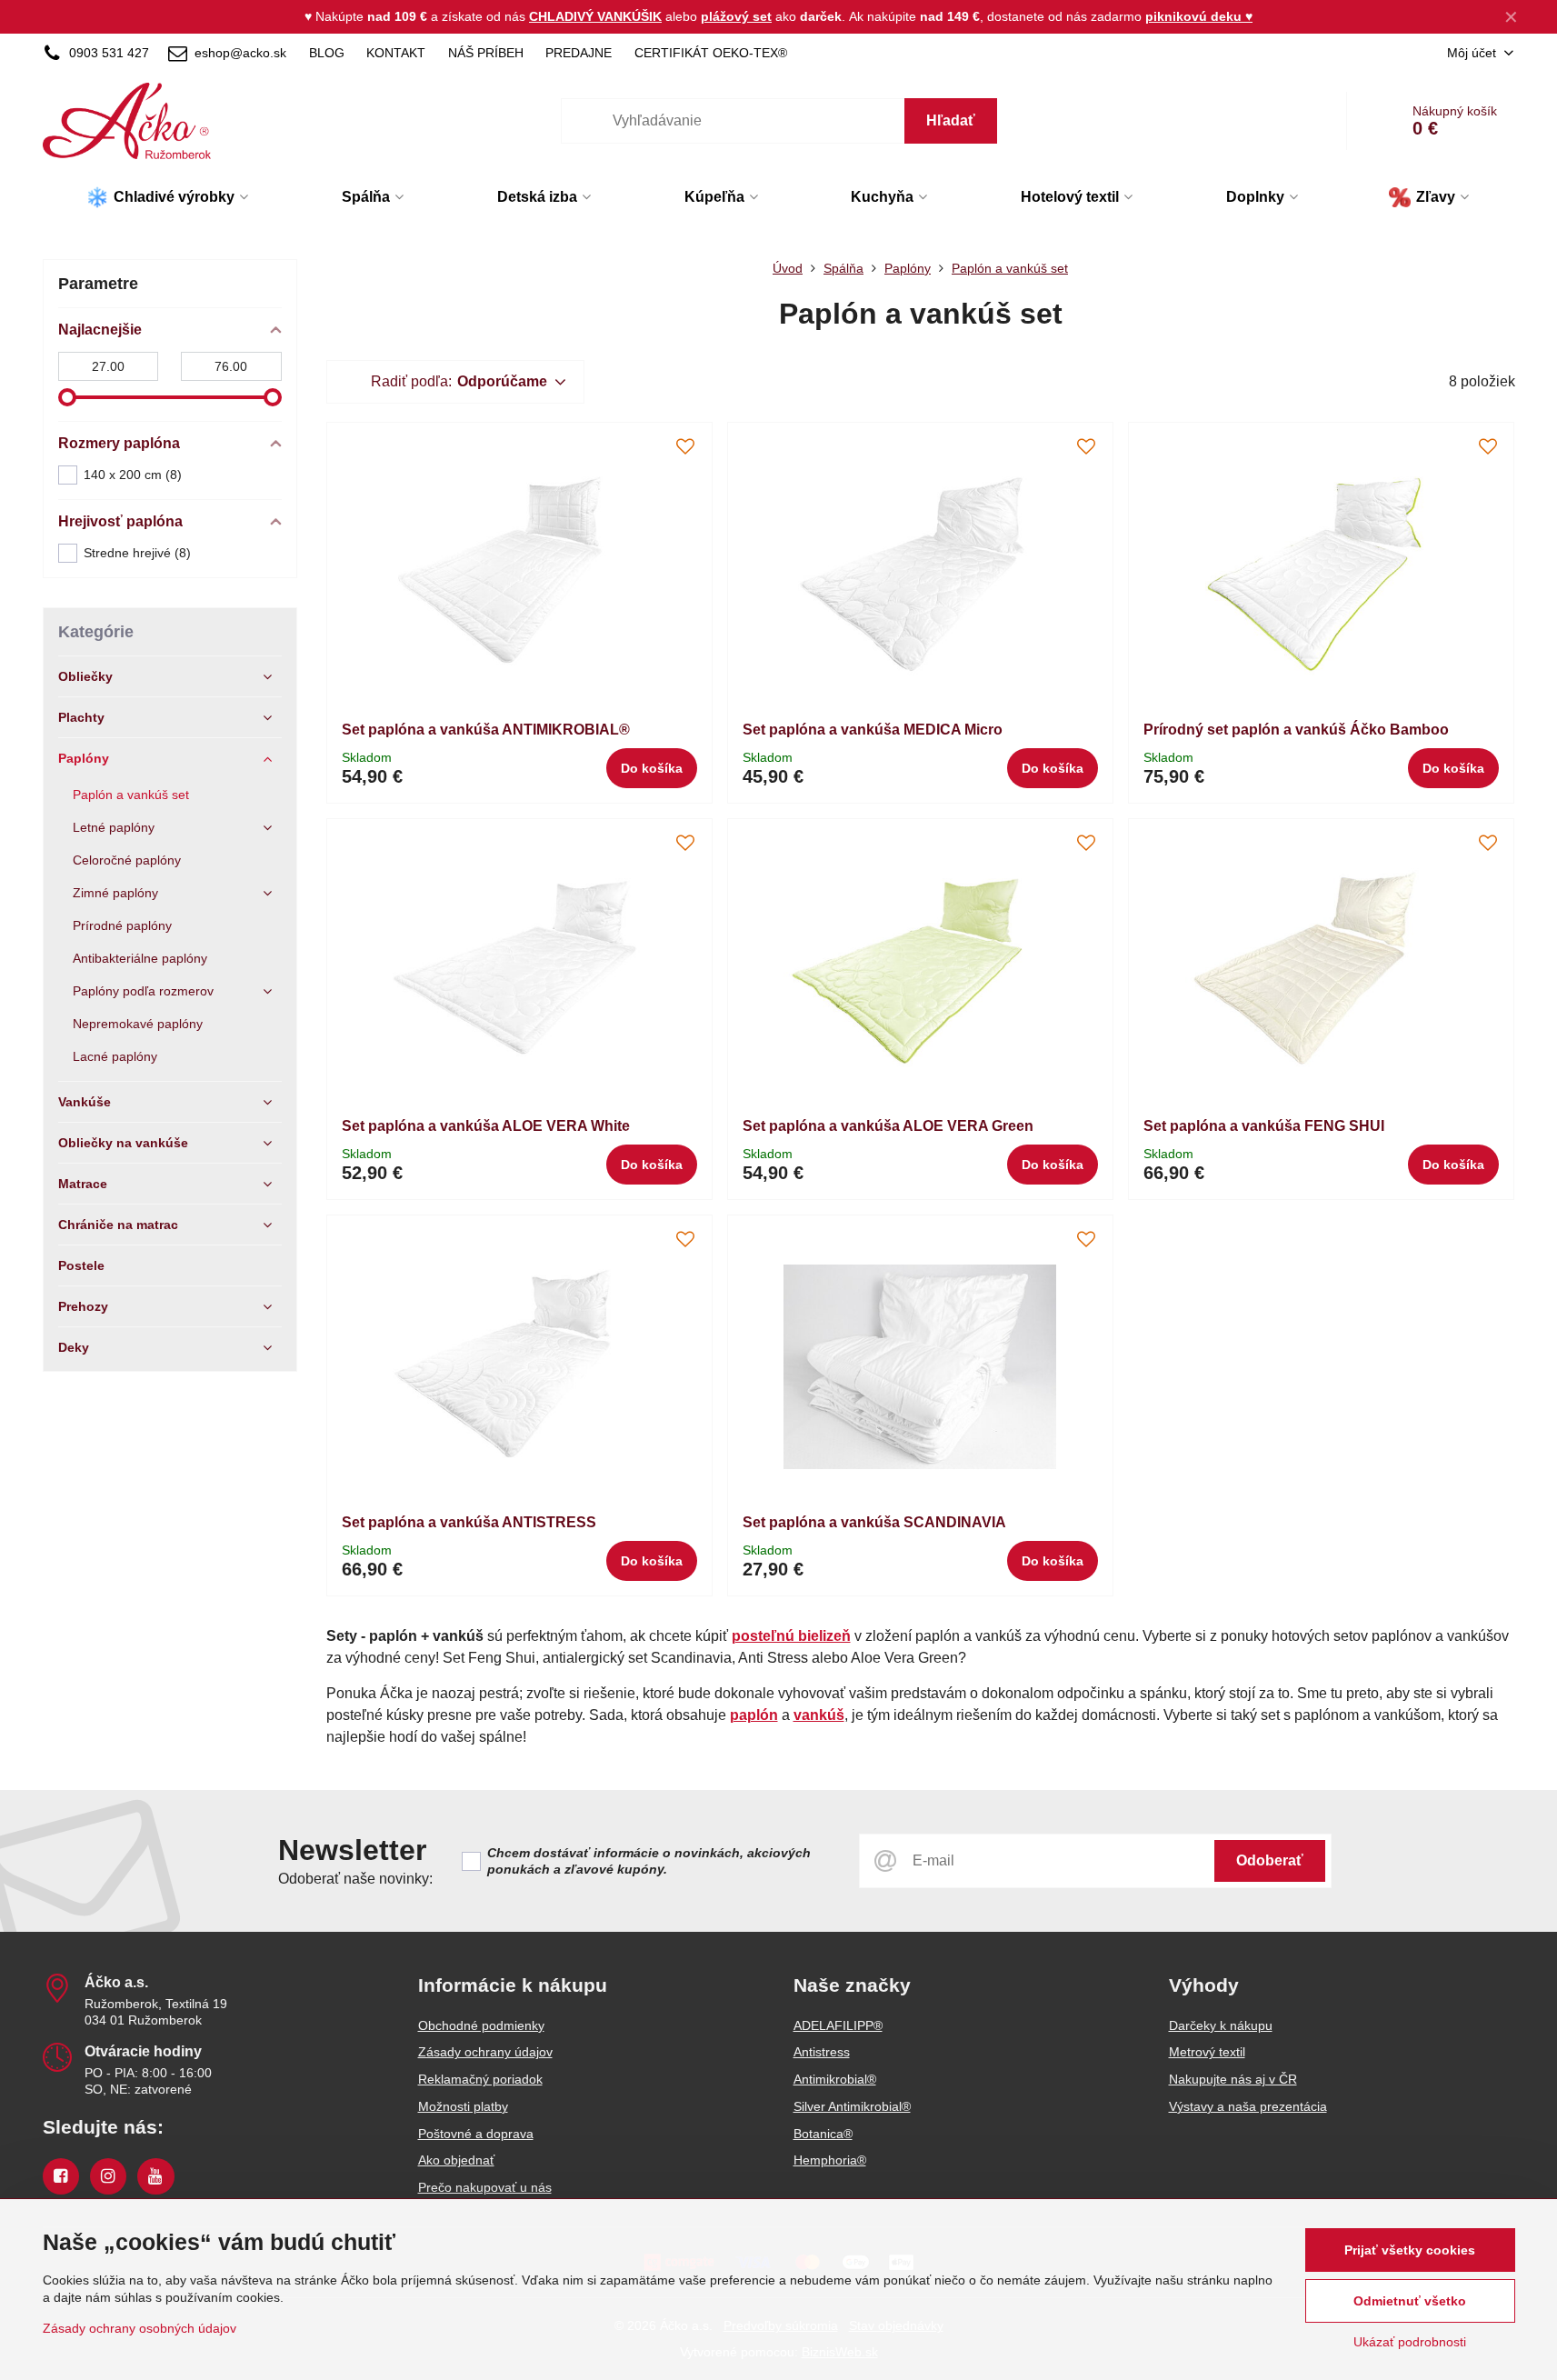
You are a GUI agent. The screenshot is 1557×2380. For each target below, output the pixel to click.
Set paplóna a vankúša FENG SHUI (1264, 1126)
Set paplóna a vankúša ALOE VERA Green (888, 1126)
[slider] (67, 397)
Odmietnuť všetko (1410, 2301)
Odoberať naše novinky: (355, 1879)
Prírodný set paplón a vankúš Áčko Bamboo (1296, 730)
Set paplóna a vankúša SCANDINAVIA (874, 1522)
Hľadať (951, 120)
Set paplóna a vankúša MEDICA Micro (873, 730)
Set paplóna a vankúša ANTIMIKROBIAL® (486, 730)
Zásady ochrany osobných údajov (140, 2328)
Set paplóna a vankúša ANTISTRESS (469, 1522)
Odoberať (1270, 1860)
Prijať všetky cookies (1410, 2250)
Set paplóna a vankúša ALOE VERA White (486, 1126)
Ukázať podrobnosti (1410, 2342)
